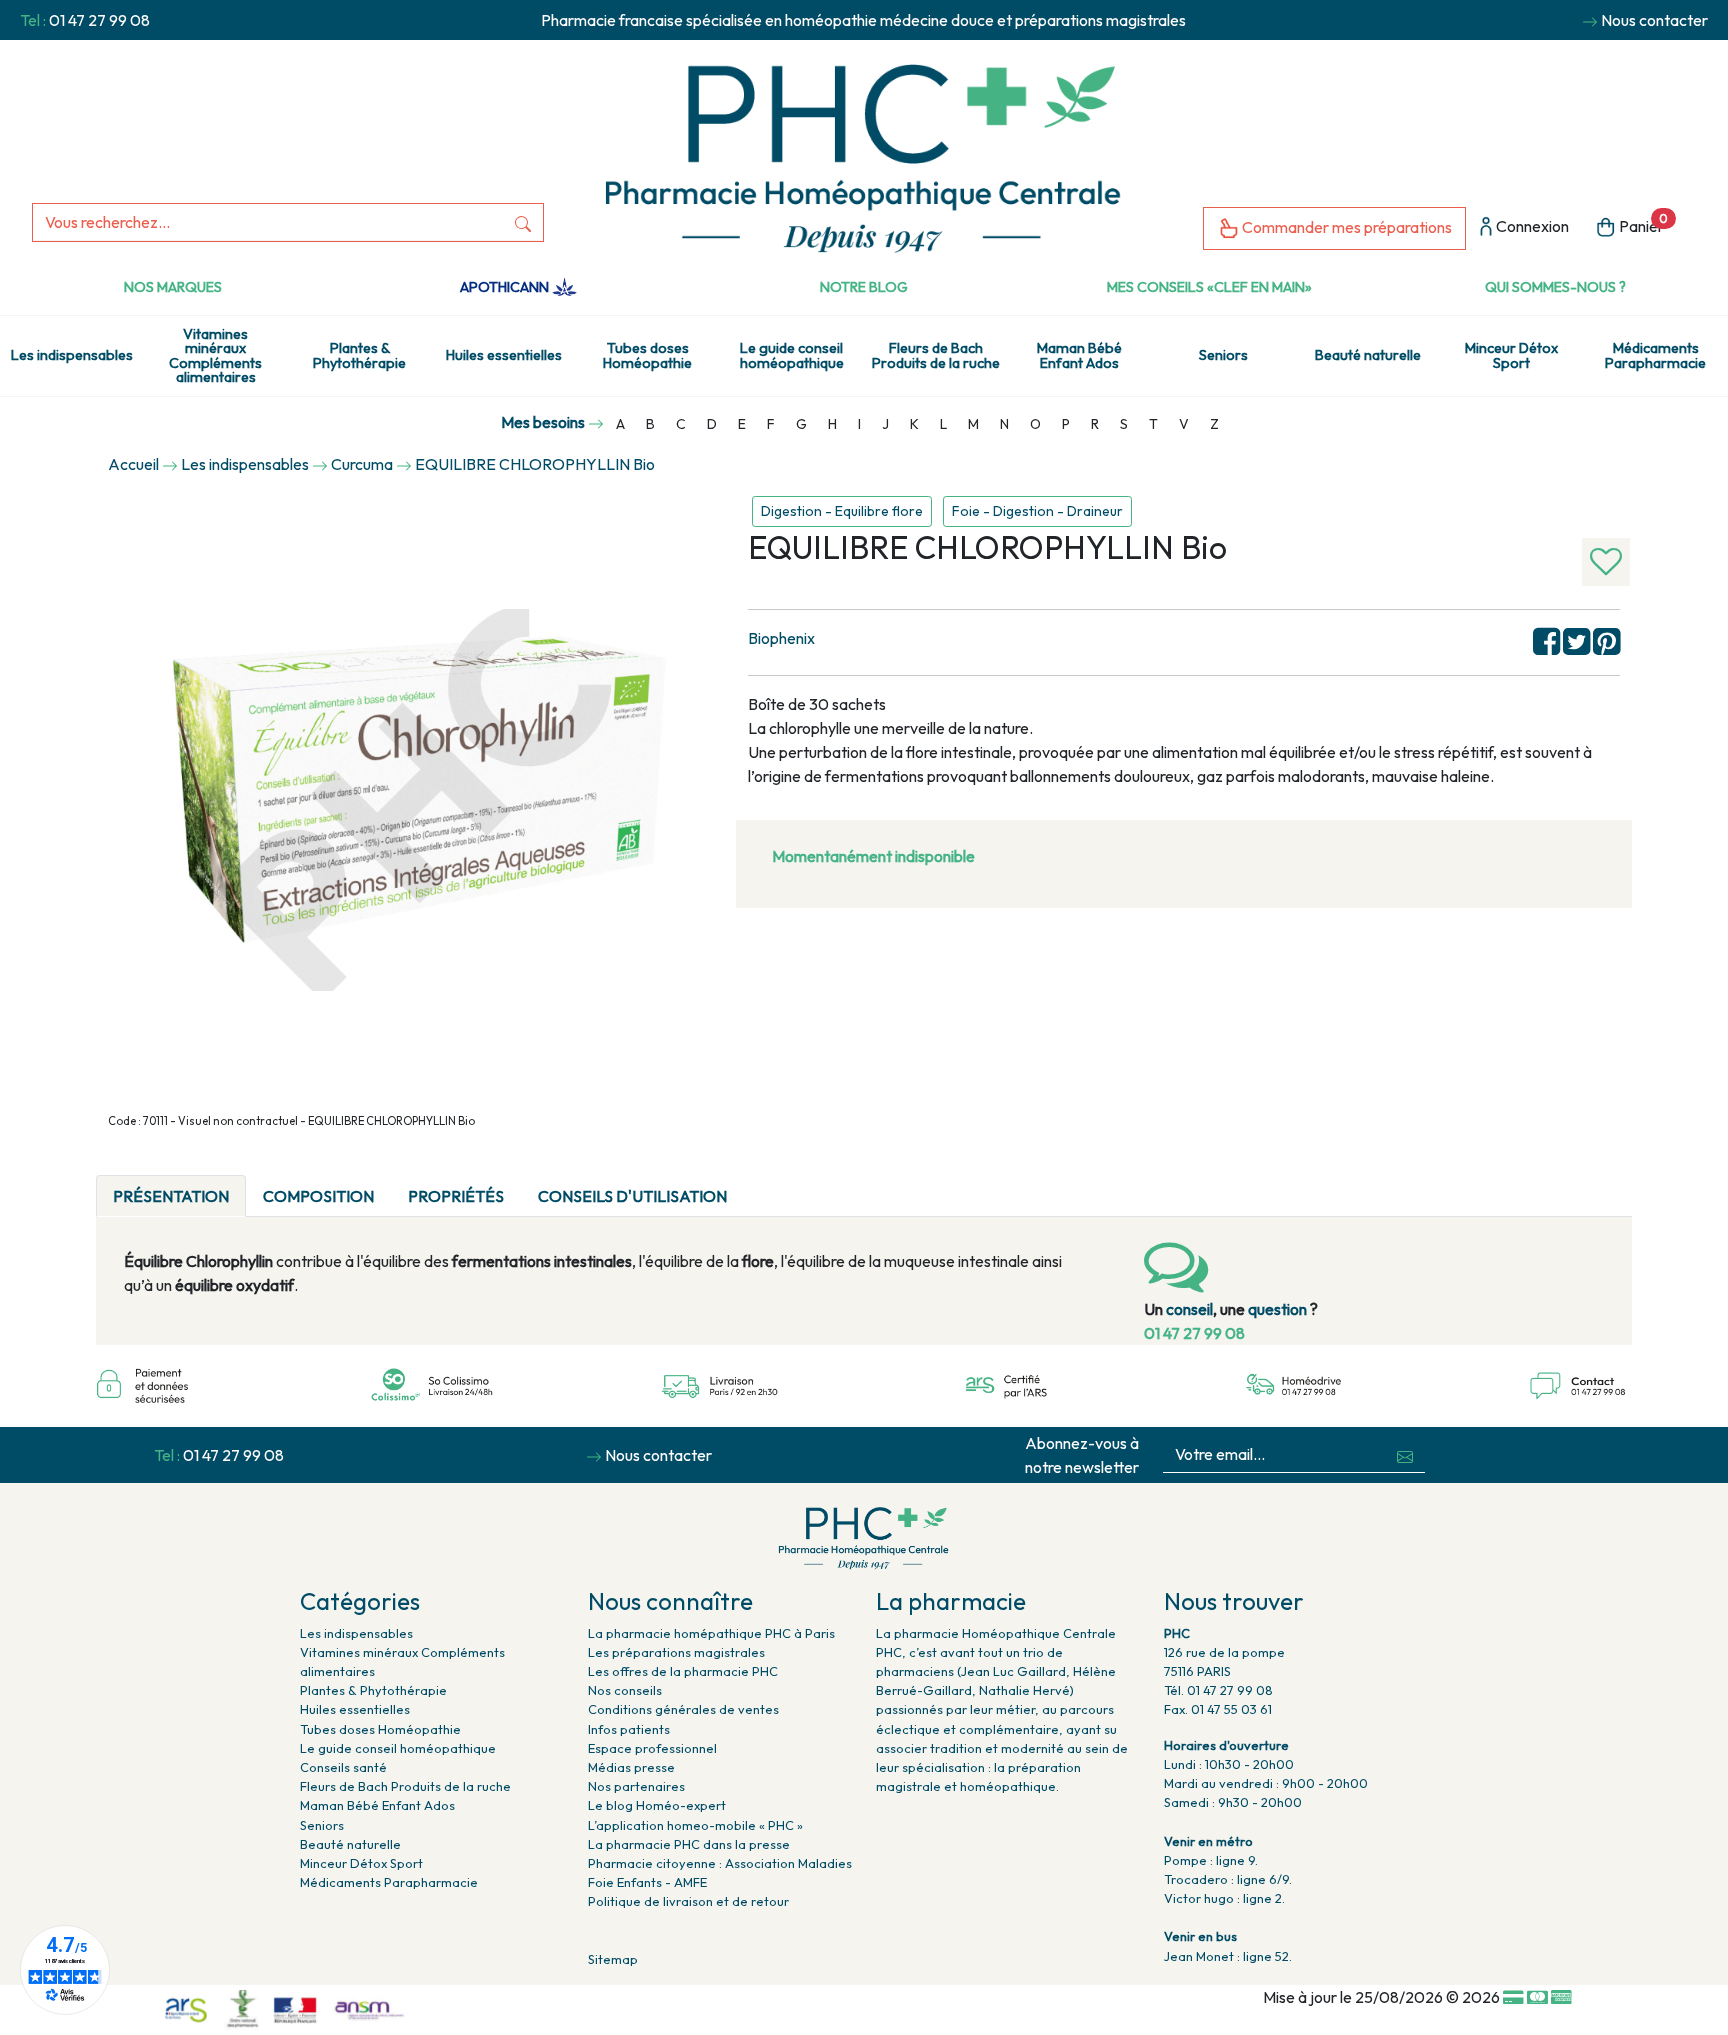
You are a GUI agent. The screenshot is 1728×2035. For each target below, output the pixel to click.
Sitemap (613, 1959)
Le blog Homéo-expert (657, 1805)
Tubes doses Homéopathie (647, 355)
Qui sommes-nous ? (1555, 287)
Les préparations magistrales (676, 1652)
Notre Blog (864, 287)
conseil (1189, 1309)
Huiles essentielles (504, 355)
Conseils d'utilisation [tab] (632, 1196)
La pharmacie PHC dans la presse (689, 1844)
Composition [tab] (318, 1196)
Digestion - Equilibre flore (842, 511)
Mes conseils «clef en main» (1209, 287)
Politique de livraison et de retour (688, 1901)
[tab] (761, 1184)
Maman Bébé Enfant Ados (1079, 355)
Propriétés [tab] (456, 1196)
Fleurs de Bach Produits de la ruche (936, 355)
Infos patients (629, 1729)
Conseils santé (343, 1767)
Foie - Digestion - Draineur (1037, 511)
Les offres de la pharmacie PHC (683, 1671)
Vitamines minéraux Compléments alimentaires (215, 355)
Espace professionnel (652, 1748)
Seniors (1223, 355)
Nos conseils (625, 1690)
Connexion (1531, 226)
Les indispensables (72, 355)
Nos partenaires (636, 1786)
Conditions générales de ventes (683, 1709)
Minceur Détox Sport (1511, 355)
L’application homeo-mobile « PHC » (695, 1825)
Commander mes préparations (1345, 227)
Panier (1642, 224)
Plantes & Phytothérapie (359, 355)
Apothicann (506, 287)
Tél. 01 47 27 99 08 (1218, 1690)
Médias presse (631, 1767)
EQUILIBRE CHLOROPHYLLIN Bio (535, 464)
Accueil (133, 464)
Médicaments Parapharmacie (1655, 355)
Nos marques (173, 287)
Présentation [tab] (171, 1196)
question (1277, 1309)
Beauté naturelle (1368, 355)
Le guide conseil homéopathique (792, 355)
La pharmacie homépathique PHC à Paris (711, 1633)
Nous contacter (1654, 20)
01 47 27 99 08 (99, 20)
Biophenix (781, 638)
